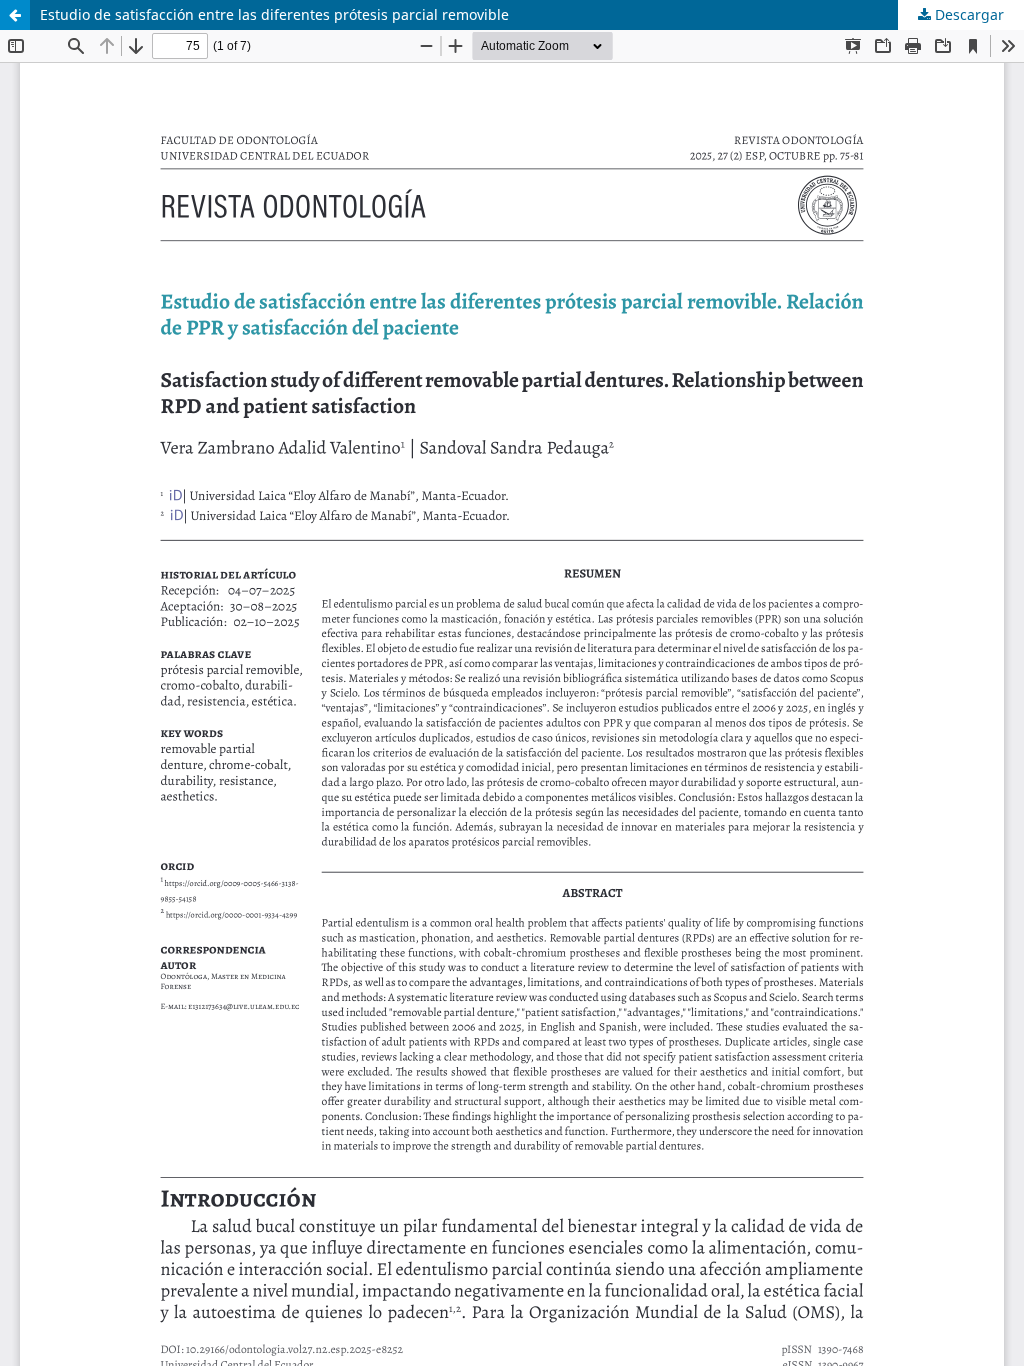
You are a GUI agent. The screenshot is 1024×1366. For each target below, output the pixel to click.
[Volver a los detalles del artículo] (15, 15)
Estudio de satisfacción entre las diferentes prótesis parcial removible (274, 14)
